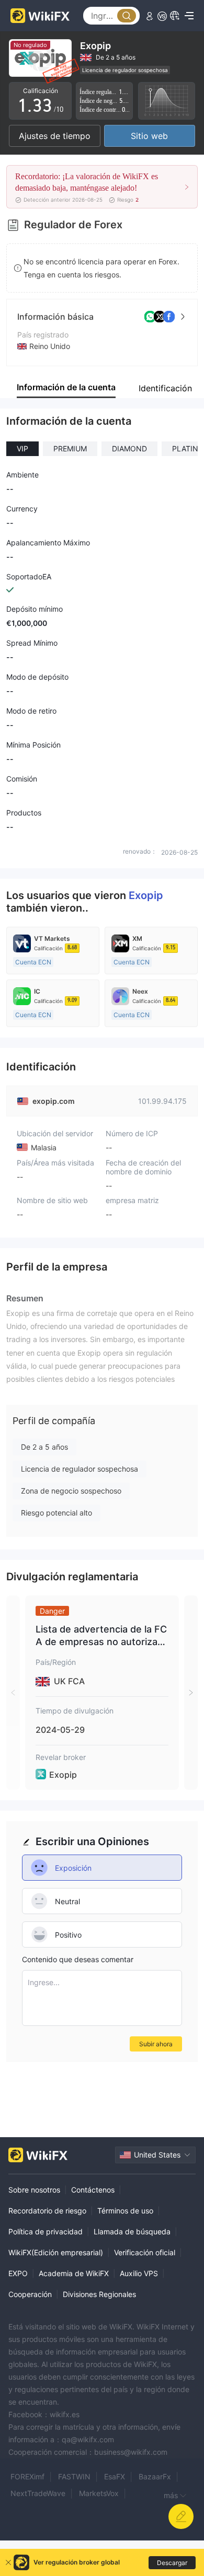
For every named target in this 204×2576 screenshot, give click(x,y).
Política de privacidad (46, 2231)
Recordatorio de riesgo (47, 2211)
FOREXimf (27, 2476)
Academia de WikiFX (74, 2273)
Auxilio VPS (139, 2273)
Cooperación (30, 2294)
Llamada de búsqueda (132, 2231)
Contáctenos (93, 2190)
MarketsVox (99, 2493)
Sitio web (149, 136)
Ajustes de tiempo (55, 136)
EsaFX (115, 2476)
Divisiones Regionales (99, 2294)
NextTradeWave (38, 2493)
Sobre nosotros (34, 2190)
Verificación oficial (145, 2252)
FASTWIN (74, 2476)
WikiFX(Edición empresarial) (56, 2252)
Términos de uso (125, 2211)
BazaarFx (155, 2476)
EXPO (18, 2273)
